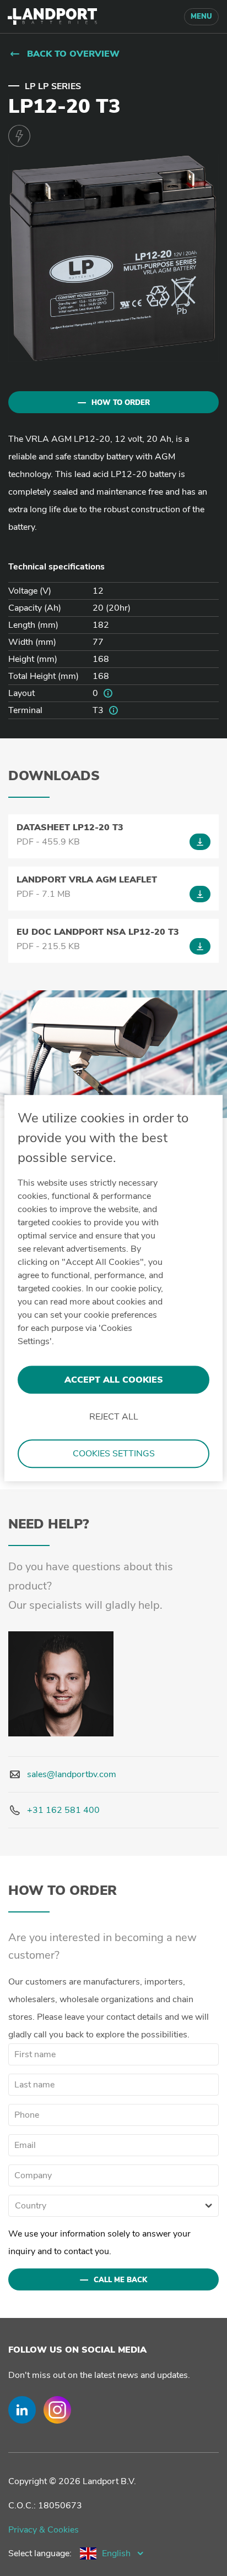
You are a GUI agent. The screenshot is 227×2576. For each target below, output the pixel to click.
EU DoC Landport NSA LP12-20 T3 (98, 932)
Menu (201, 17)
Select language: (40, 2553)
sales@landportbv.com (72, 1774)
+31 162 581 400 (63, 1810)
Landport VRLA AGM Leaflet (87, 880)
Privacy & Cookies (44, 2530)
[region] (113, 1288)
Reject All (114, 1417)
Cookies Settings (114, 1454)
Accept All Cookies (114, 1380)
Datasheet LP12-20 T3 (70, 827)
